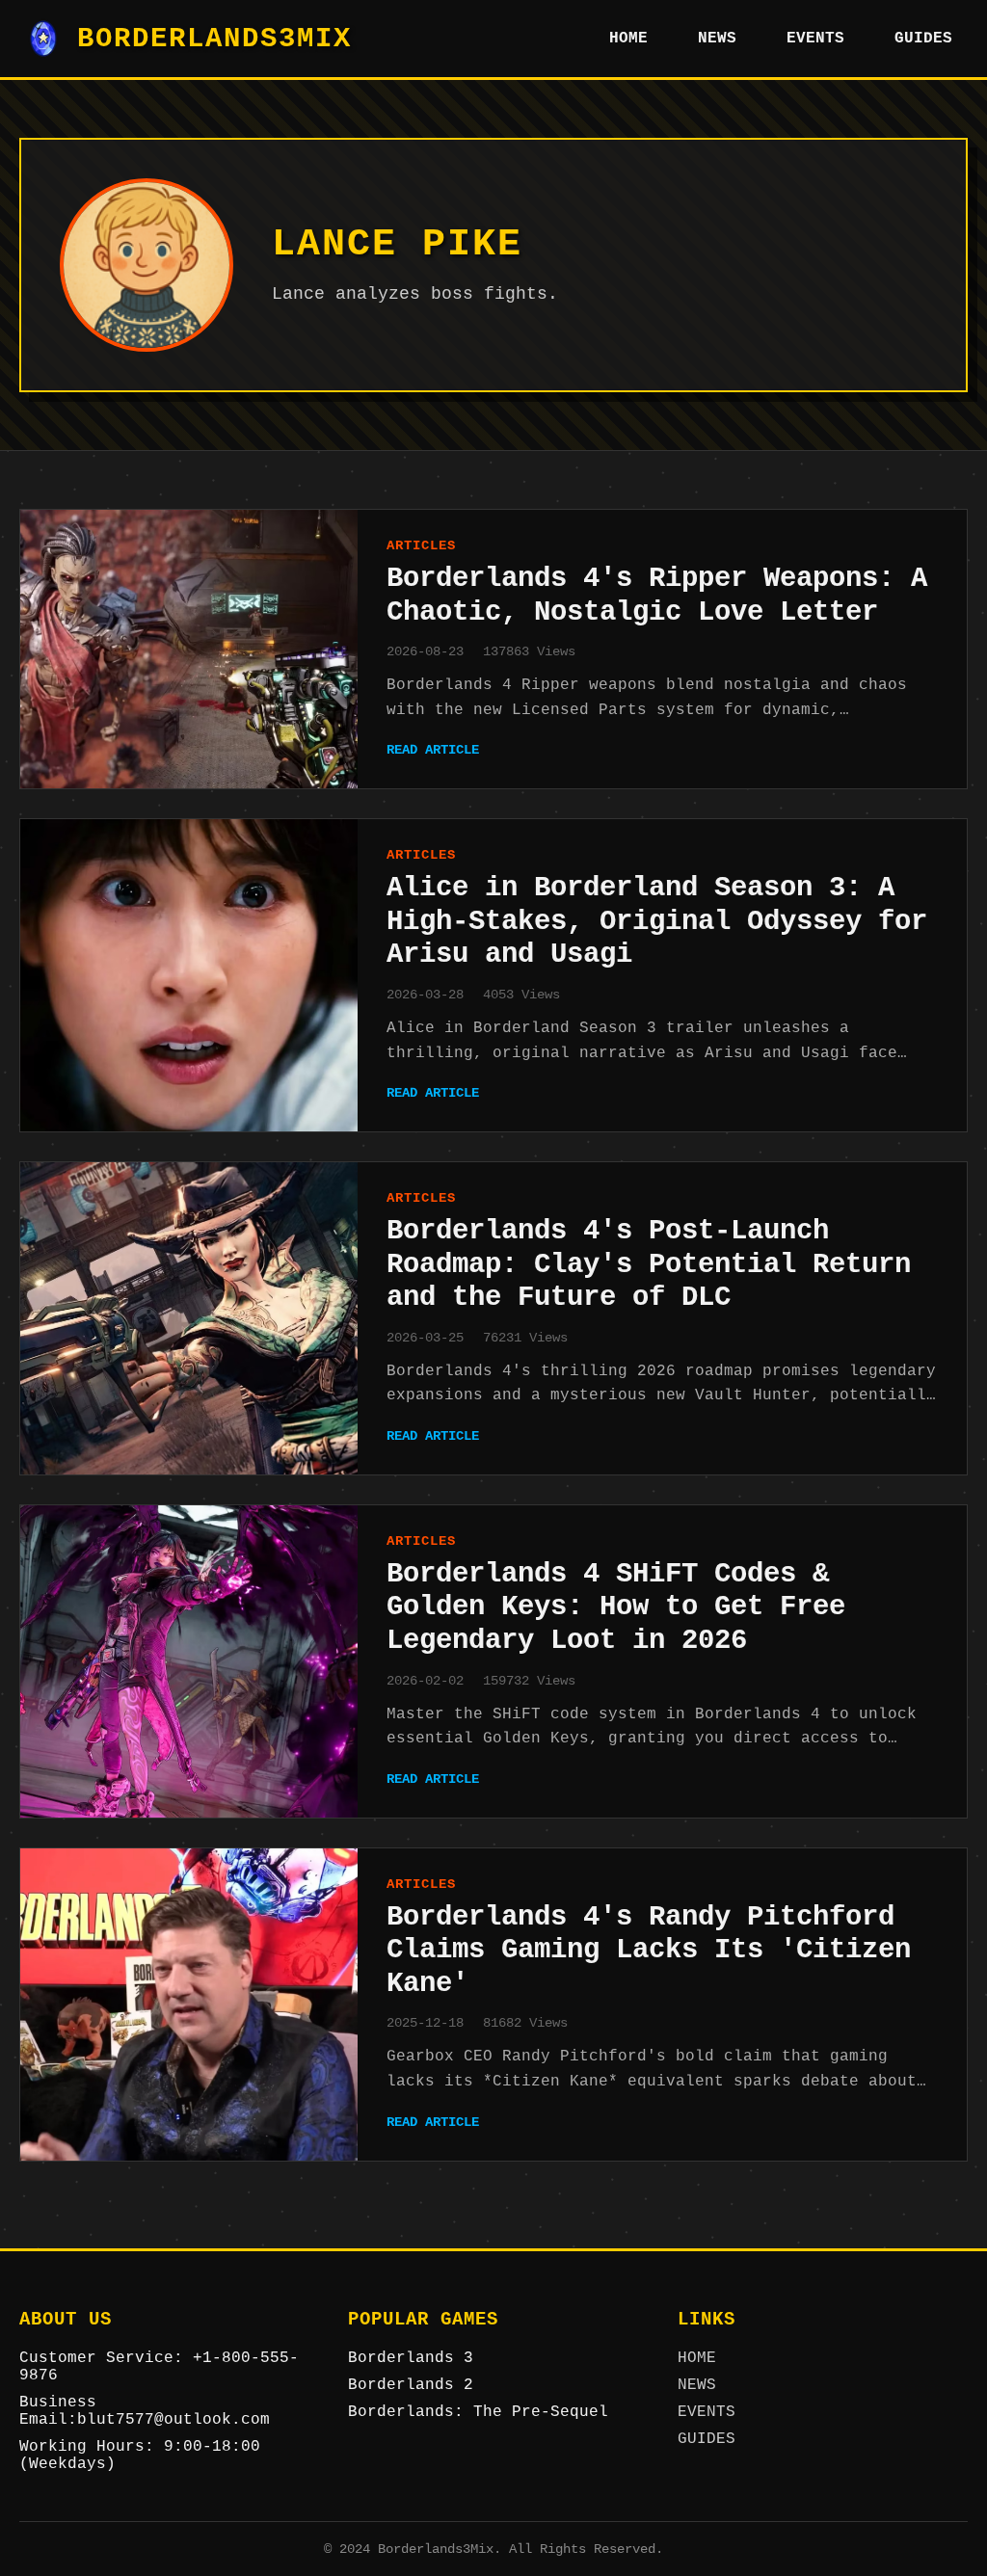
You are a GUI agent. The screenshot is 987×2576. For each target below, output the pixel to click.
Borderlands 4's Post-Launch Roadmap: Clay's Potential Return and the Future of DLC (649, 1264)
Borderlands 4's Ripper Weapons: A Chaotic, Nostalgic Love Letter (657, 596)
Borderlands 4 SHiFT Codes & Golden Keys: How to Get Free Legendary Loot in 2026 (616, 1607)
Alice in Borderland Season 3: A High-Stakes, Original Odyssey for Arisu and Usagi (657, 921)
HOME (628, 39)
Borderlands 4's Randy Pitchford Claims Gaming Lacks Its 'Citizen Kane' (649, 1951)
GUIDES (923, 39)
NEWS (717, 39)
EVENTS (815, 39)
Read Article (433, 750)
